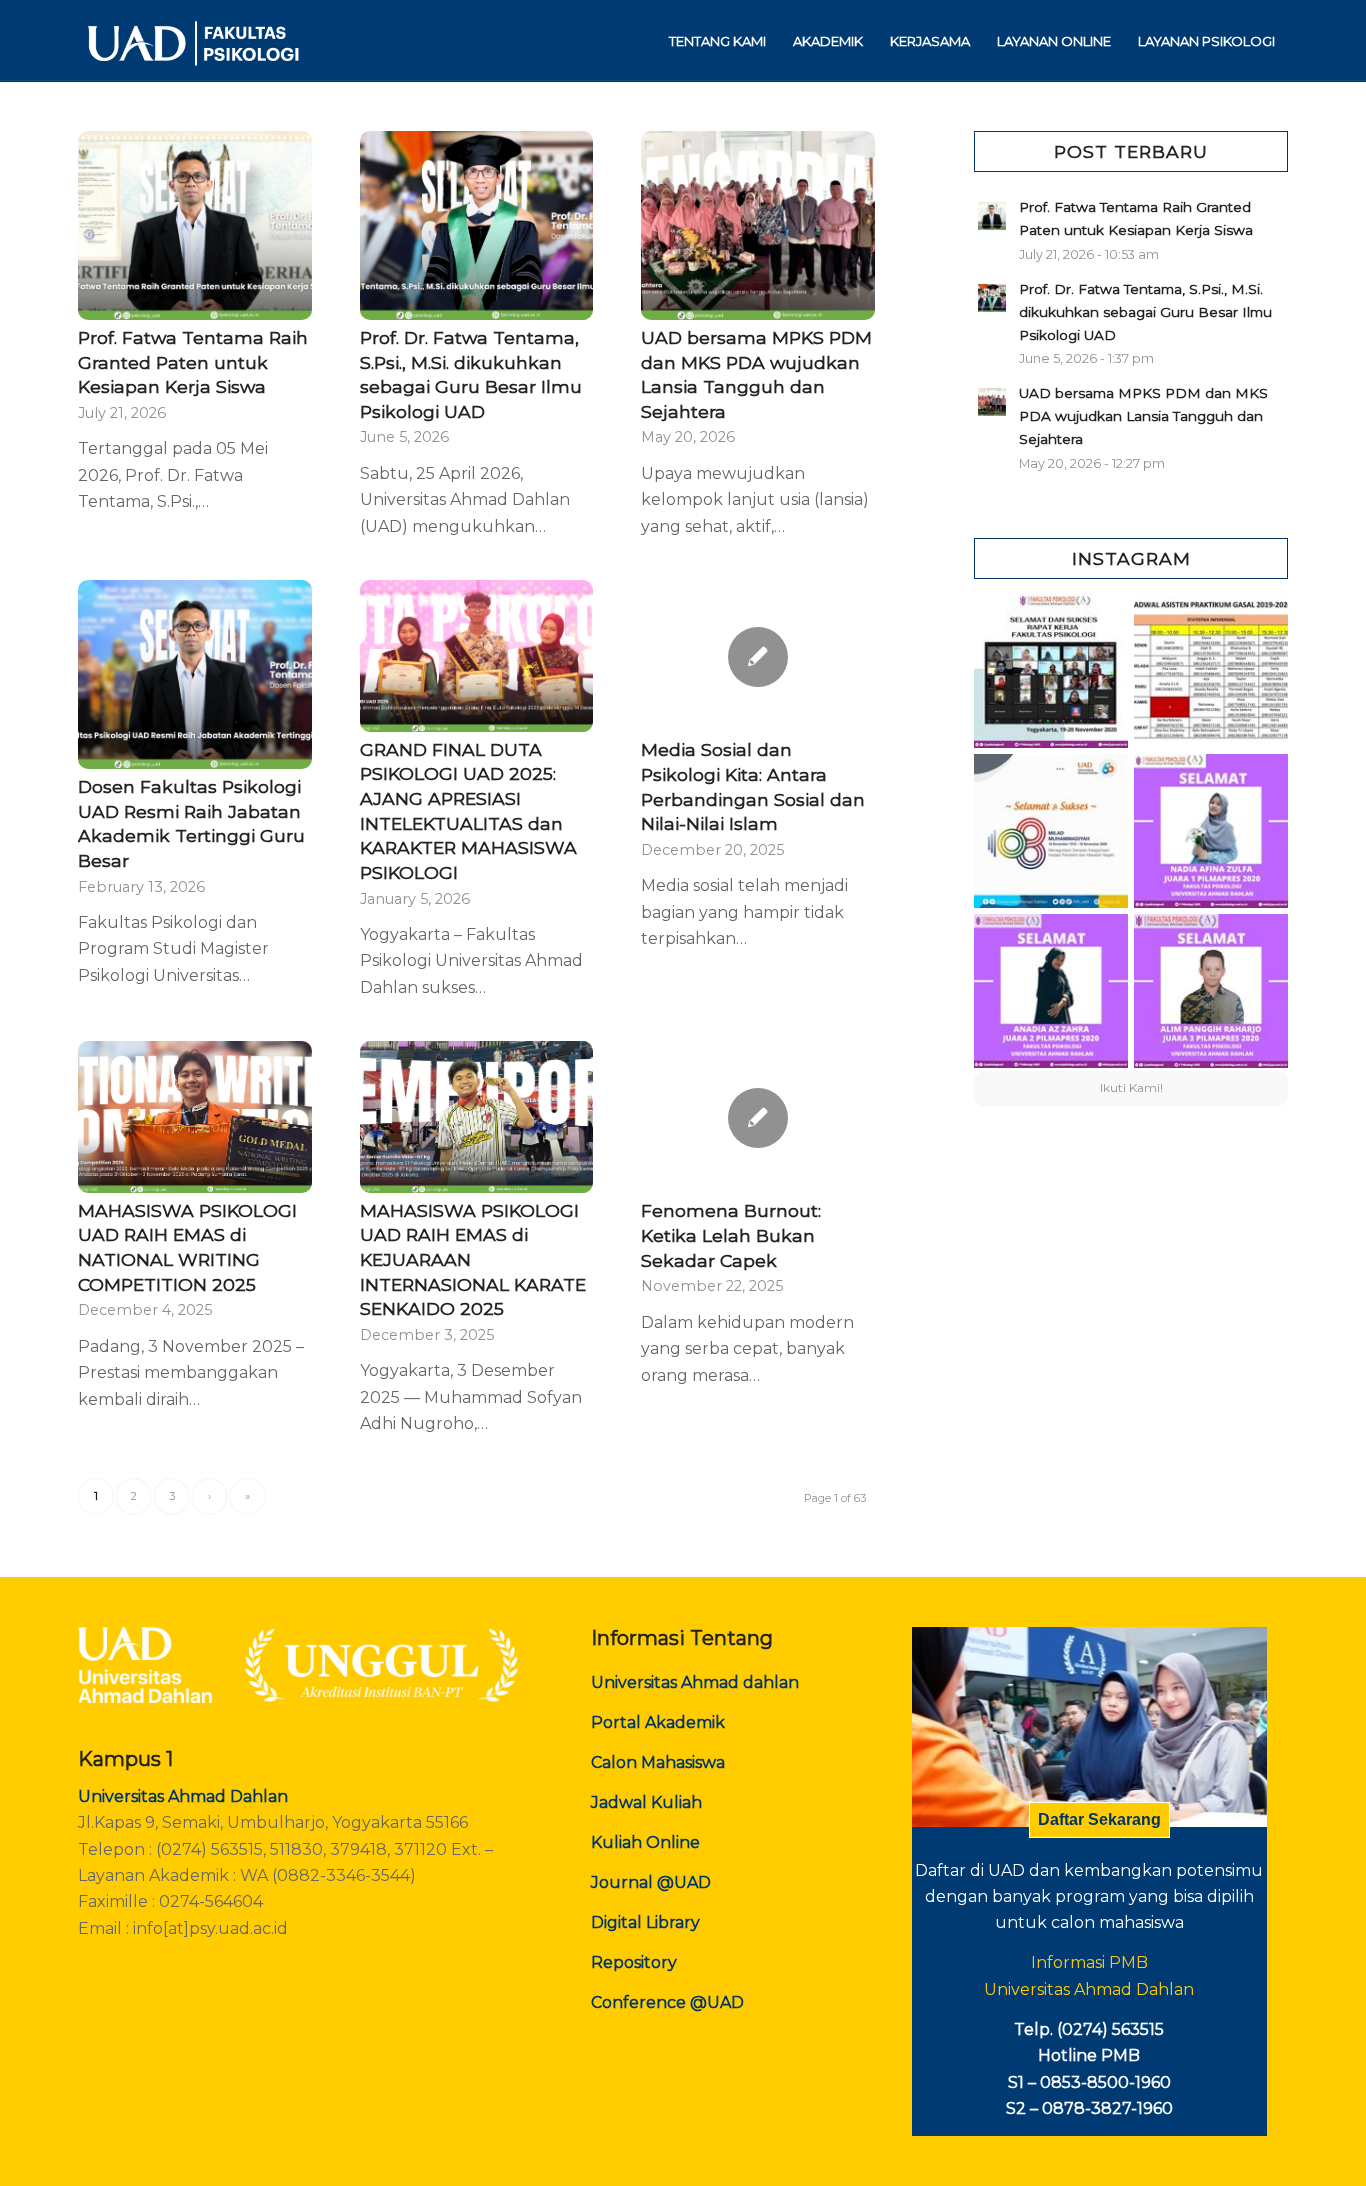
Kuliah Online (645, 1842)
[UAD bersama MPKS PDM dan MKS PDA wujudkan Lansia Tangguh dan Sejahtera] (758, 225)
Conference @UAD (667, 2002)
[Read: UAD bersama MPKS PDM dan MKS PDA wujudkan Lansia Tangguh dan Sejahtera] (992, 402)
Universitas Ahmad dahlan (695, 1682)
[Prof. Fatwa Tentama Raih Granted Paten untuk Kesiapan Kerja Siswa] (195, 225)
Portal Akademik (658, 1722)
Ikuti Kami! (1131, 1087)
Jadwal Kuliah (646, 1802)
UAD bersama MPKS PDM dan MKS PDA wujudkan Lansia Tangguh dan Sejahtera (1143, 416)
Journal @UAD (651, 1882)
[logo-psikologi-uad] (192, 41)
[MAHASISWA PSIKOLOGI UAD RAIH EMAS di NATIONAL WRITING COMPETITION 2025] (195, 1117)
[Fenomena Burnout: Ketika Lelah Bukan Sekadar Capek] (758, 1117)
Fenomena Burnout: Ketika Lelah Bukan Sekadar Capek (731, 1235)
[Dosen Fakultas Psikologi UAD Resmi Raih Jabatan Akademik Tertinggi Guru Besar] (195, 674)
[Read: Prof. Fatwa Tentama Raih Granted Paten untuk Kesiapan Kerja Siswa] (992, 216)
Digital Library (645, 1922)
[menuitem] (717, 41)
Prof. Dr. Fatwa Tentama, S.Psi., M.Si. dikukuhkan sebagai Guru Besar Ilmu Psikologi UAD (1145, 312)
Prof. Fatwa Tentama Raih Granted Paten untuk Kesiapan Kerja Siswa (193, 362)
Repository (634, 1962)
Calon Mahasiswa (658, 1762)
